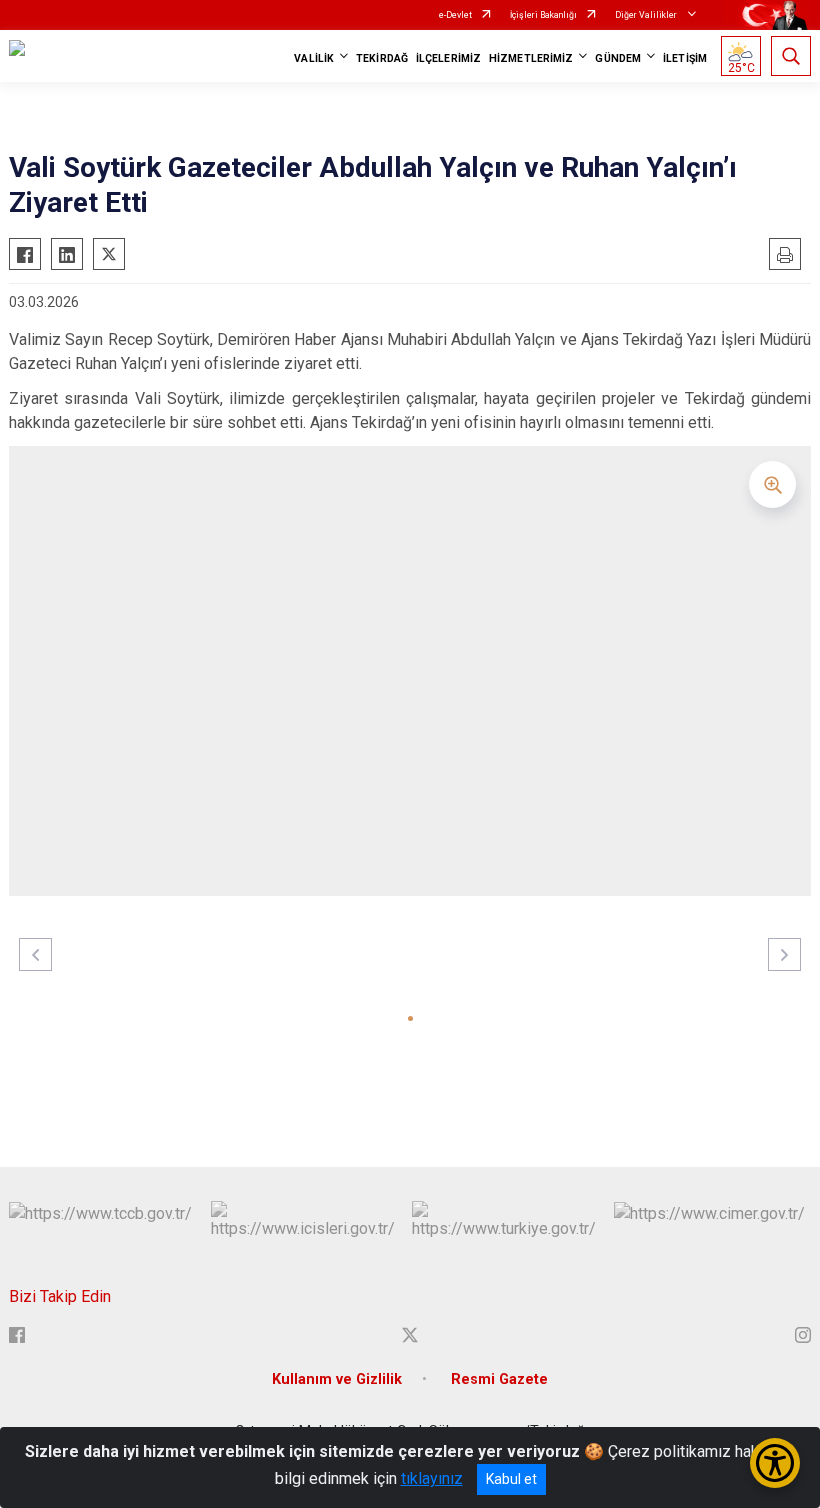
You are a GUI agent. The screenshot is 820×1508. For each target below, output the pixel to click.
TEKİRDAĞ (382, 58)
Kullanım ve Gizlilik (337, 1379)
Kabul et (511, 1479)
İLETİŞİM (685, 58)
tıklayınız (432, 1478)
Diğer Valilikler (647, 15)
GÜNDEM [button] (618, 58)
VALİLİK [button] (314, 58)
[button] (410, 1018)
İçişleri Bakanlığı (543, 15)
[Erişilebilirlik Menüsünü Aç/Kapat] (775, 1463)
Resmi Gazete (499, 1379)
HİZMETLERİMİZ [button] (531, 58)
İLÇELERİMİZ (448, 58)
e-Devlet (455, 15)
